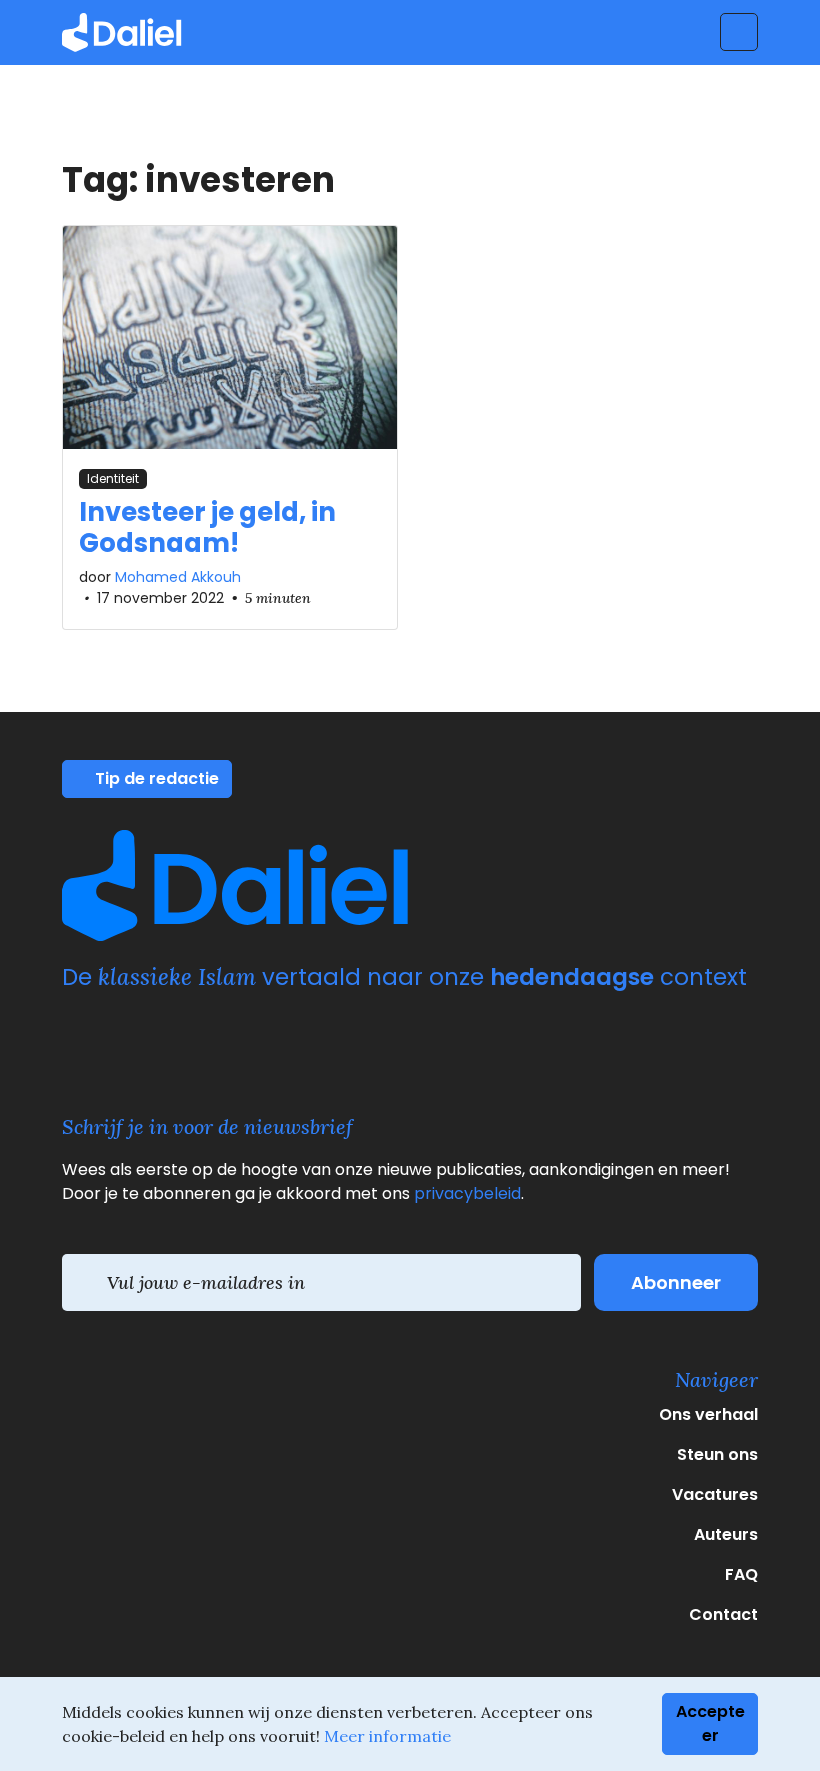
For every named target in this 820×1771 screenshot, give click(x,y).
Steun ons (717, 1454)
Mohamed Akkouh (178, 577)
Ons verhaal (708, 1414)
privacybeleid (467, 1193)
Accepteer (710, 1723)
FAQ (741, 1574)
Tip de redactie (155, 778)
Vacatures (715, 1494)
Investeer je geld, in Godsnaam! (207, 527)
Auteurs (726, 1534)
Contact (723, 1614)
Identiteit (113, 478)
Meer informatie (387, 1736)
